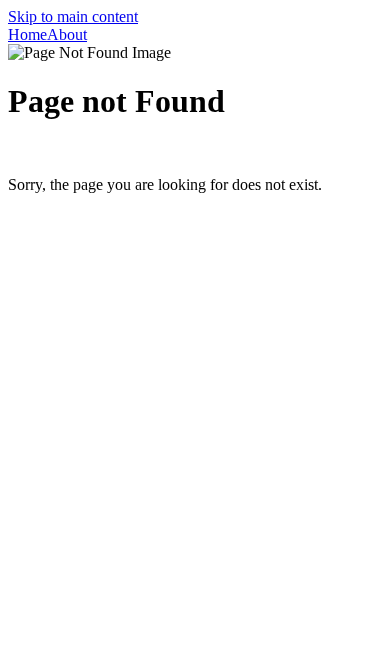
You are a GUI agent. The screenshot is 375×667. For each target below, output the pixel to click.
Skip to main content (73, 16)
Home (27, 34)
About (67, 34)
